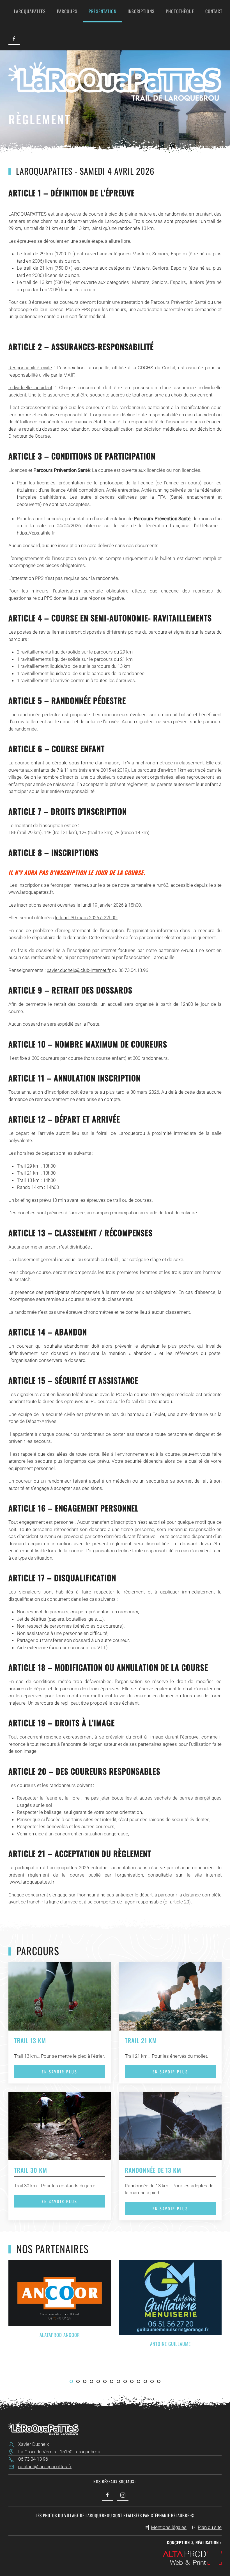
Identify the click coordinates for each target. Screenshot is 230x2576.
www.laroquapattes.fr (32, 1882)
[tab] (71, 2381)
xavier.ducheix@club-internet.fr (79, 970)
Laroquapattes (30, 11)
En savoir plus (60, 2072)
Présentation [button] (103, 11)
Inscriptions (141, 11)
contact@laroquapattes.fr (45, 2467)
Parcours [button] (67, 11)
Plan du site (210, 2527)
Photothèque (180, 11)
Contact (214, 11)
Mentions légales (169, 2527)
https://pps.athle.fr (36, 533)
